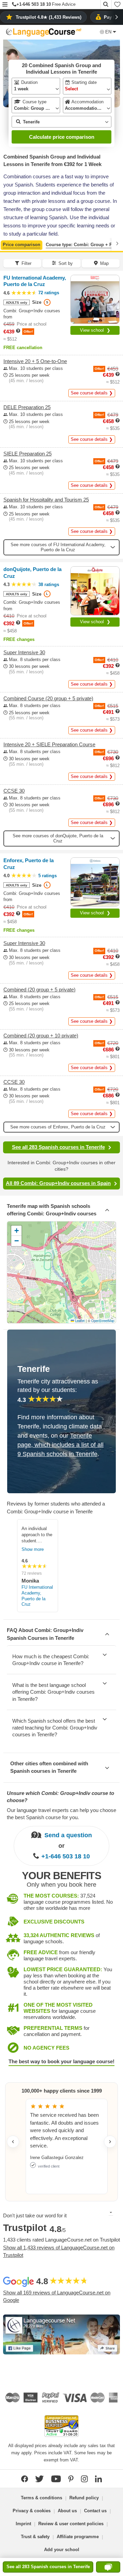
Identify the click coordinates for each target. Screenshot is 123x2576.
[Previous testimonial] (13, 2142)
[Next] (117, 244)
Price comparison (22, 245)
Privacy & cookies (32, 2511)
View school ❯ (95, 330)
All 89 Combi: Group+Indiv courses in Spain (58, 1183)
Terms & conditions (42, 2498)
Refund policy (84, 2498)
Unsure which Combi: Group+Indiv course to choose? (60, 1797)
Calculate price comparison (62, 137)
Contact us (95, 2511)
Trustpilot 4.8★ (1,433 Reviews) (49, 17)
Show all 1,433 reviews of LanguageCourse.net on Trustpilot (59, 2251)
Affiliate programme (78, 2537)
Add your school (62, 2550)
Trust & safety (35, 2537)
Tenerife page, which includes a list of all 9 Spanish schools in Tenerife (60, 1445)
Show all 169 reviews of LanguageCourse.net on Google (57, 2296)
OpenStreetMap (103, 1321)
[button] (5, 5)
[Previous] (6, 244)
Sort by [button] (66, 263)
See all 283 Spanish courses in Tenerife (58, 1147)
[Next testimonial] (110, 2142)
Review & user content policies (71, 2524)
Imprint (23, 2524)
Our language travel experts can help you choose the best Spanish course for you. (61, 1814)
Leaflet (79, 1321)
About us (67, 2511)
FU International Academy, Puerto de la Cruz (37, 1596)
